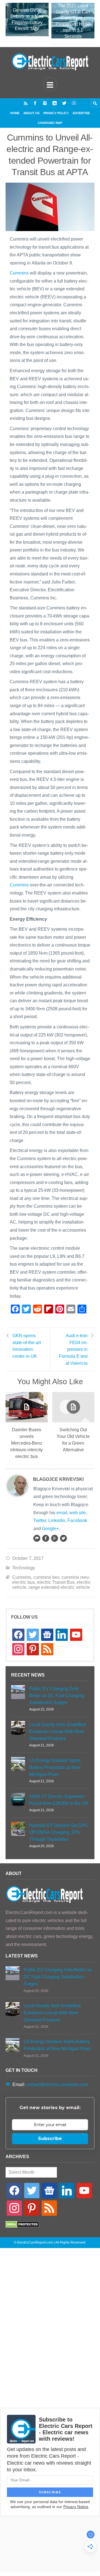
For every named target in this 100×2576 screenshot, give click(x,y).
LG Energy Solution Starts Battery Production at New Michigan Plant (55, 1767)
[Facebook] (35, 103)
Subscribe (50, 2139)
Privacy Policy (56, 113)
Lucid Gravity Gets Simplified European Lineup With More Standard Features (58, 1731)
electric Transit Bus (56, 1582)
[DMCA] (22, 2226)
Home (15, 113)
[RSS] (26, 103)
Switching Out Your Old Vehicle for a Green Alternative (73, 1440)
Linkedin (57, 1520)
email (62, 1513)
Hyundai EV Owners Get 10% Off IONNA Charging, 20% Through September (58, 1832)
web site (78, 1513)
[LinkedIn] (55, 103)
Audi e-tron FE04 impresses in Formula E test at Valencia (73, 1349)
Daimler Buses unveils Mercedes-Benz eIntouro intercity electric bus (27, 1443)
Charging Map (50, 123)
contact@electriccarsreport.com (57, 2084)
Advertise (81, 113)
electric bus (23, 1582)
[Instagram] (45, 103)
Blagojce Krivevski (58, 1479)
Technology (24, 1568)
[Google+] (54, 1538)
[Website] (37, 1538)
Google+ (50, 1529)
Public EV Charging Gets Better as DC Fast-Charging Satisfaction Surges (57, 1696)
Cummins (19, 273)
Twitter (40, 1520)
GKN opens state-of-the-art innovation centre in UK (27, 1346)
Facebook (77, 1520)
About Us (31, 113)
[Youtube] (74, 103)
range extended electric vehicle (59, 1587)
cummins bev (46, 1577)
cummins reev (75, 1577)
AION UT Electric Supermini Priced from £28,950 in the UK (59, 1800)
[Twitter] (64, 103)
